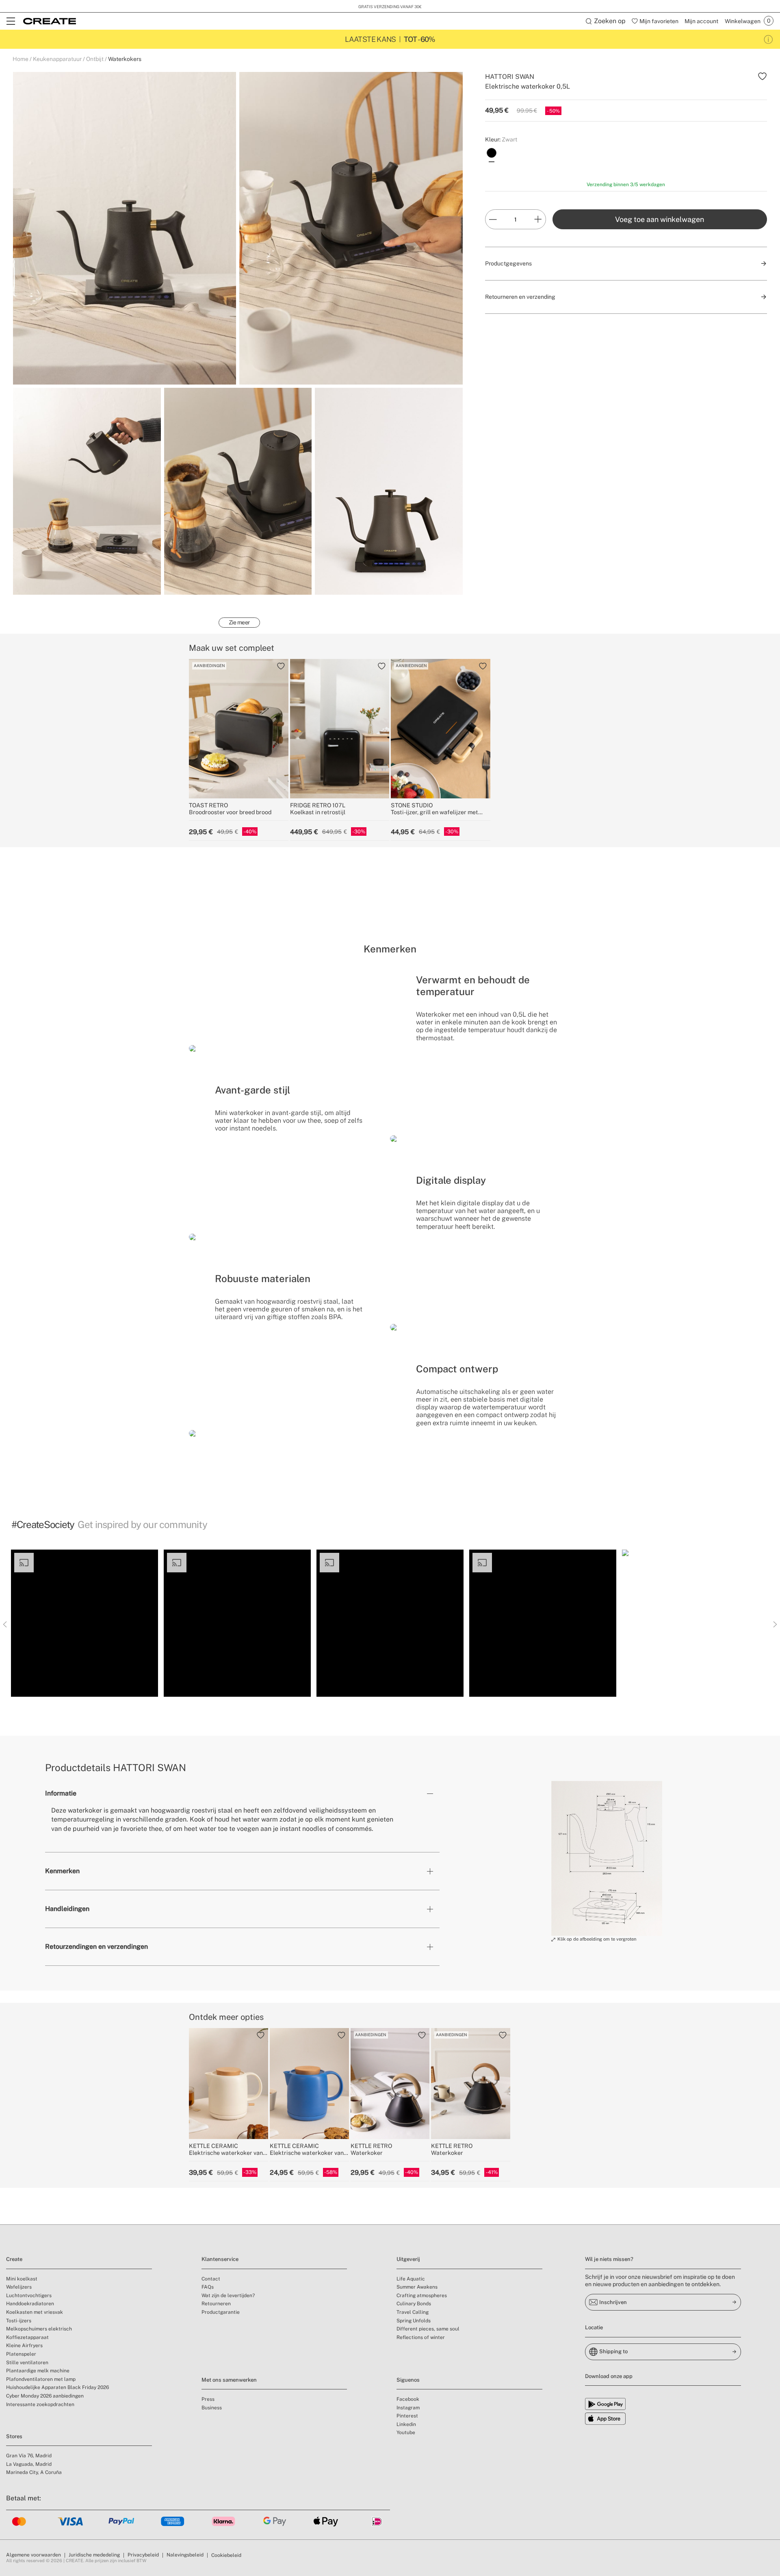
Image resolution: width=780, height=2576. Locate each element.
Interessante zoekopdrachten (40, 2404)
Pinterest (407, 2416)
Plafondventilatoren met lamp (41, 2379)
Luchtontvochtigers (29, 2296)
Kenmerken (62, 1871)
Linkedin (406, 2424)
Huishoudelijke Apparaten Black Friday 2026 (57, 2387)
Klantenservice (220, 2259)
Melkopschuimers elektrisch (39, 2329)
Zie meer (239, 622)
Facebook (408, 2399)
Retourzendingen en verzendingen (96, 1947)
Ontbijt (95, 59)
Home (21, 59)
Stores (14, 2436)
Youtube (406, 2433)
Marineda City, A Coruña (34, 2472)
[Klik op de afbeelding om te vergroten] (607, 1859)
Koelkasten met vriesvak (35, 2312)
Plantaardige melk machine (38, 2371)
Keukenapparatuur (57, 59)
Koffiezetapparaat (27, 2337)
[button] (84, 1623)
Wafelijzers (19, 2287)
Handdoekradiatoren (30, 2304)
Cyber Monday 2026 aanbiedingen (45, 2396)
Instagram (408, 2408)
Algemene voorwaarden (34, 2555)
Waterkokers (125, 59)
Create (14, 2259)
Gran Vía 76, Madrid (29, 2456)
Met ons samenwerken (229, 2380)
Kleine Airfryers (24, 2346)
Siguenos (408, 2380)
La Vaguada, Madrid (29, 2464)
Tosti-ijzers (19, 2321)
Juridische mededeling (94, 2555)
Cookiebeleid (226, 2555)
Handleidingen (67, 1909)
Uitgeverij (408, 2259)
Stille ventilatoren (27, 2363)
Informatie (61, 1793)
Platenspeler (21, 2354)
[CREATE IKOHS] (50, 21)
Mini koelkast (22, 2279)
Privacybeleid (143, 2555)
